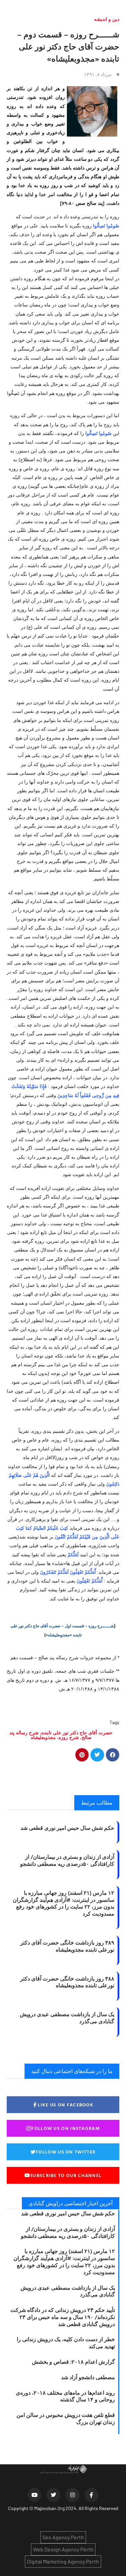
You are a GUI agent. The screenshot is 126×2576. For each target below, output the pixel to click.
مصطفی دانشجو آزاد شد (88, 2377)
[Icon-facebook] (92, 2495)
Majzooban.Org (49, 2508)
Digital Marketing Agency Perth (63, 2561)
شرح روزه (69, 1737)
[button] (113, 1755)
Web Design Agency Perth (63, 2549)
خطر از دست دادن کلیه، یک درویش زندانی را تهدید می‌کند (66, 2343)
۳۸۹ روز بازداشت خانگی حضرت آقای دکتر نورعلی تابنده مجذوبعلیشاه (67, 1946)
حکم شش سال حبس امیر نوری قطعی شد (67, 1828)
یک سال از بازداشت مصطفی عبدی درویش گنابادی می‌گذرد (67, 2018)
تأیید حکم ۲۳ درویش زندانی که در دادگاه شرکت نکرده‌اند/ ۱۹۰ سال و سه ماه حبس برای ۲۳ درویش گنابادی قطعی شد (63, 2317)
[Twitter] (53, 2495)
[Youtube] (35, 2495)
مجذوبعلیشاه (43, 1737)
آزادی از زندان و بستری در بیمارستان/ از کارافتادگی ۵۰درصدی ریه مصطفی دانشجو (67, 1860)
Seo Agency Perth (63, 2537)
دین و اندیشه (107, 19)
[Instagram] (73, 2495)
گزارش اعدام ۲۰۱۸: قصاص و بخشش (73, 2362)
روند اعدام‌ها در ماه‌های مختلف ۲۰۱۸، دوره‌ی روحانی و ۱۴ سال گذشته (65, 2396)
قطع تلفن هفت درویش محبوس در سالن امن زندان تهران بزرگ (66, 2418)
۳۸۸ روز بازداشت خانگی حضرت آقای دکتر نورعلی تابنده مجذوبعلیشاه (67, 1982)
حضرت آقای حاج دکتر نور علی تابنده (77, 1732)
